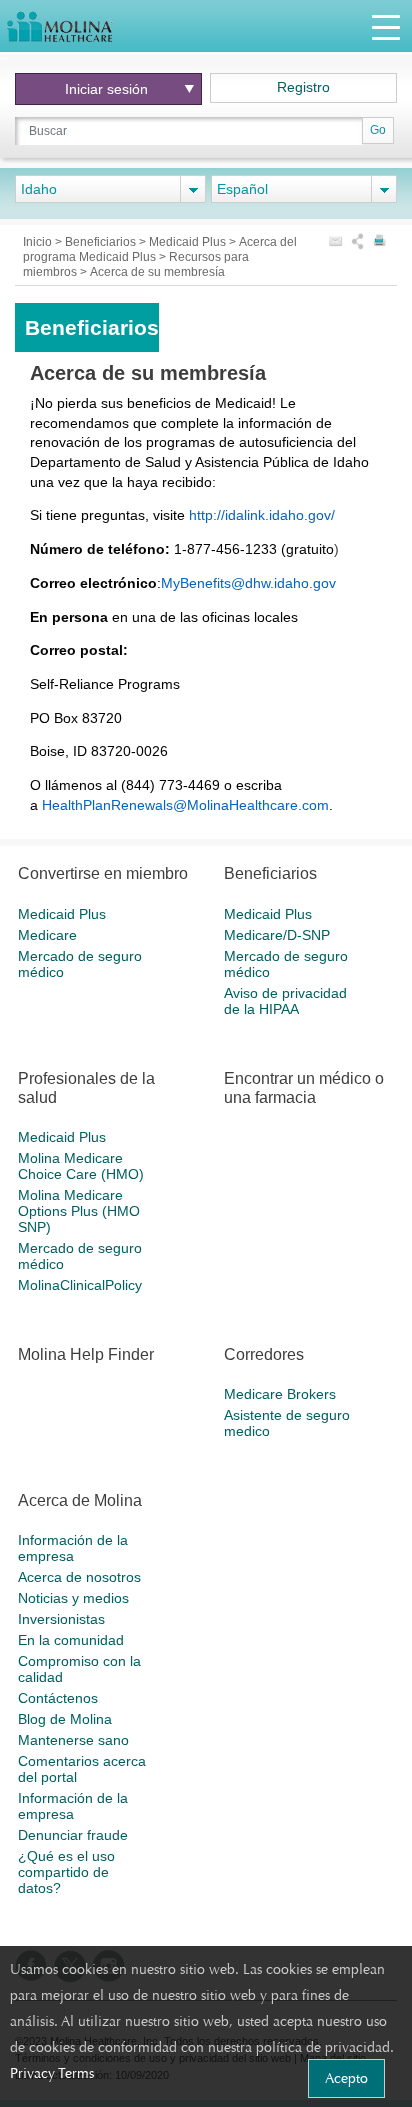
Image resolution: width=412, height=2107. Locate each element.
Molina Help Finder (86, 1354)
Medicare (47, 935)
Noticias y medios (73, 1598)
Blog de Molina (65, 1719)
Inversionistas (61, 1619)
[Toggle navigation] (386, 26)
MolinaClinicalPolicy (80, 1285)
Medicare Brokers (280, 1394)
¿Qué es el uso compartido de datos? (66, 1872)
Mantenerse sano (73, 1740)
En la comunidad (71, 1640)
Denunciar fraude (73, 1835)
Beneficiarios (102, 242)
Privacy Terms (52, 2073)
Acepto (346, 2078)
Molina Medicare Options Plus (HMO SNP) (79, 1211)
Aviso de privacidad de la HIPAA (285, 1001)
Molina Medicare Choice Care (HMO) (81, 1166)
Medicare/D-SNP (277, 935)
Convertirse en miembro (103, 873)
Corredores (264, 1354)
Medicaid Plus (189, 242)
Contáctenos (58, 1698)
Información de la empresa (73, 1548)
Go (378, 130)
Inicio (39, 242)
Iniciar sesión (106, 89)
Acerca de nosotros (79, 1577)
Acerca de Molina (80, 1500)
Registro (303, 87)
